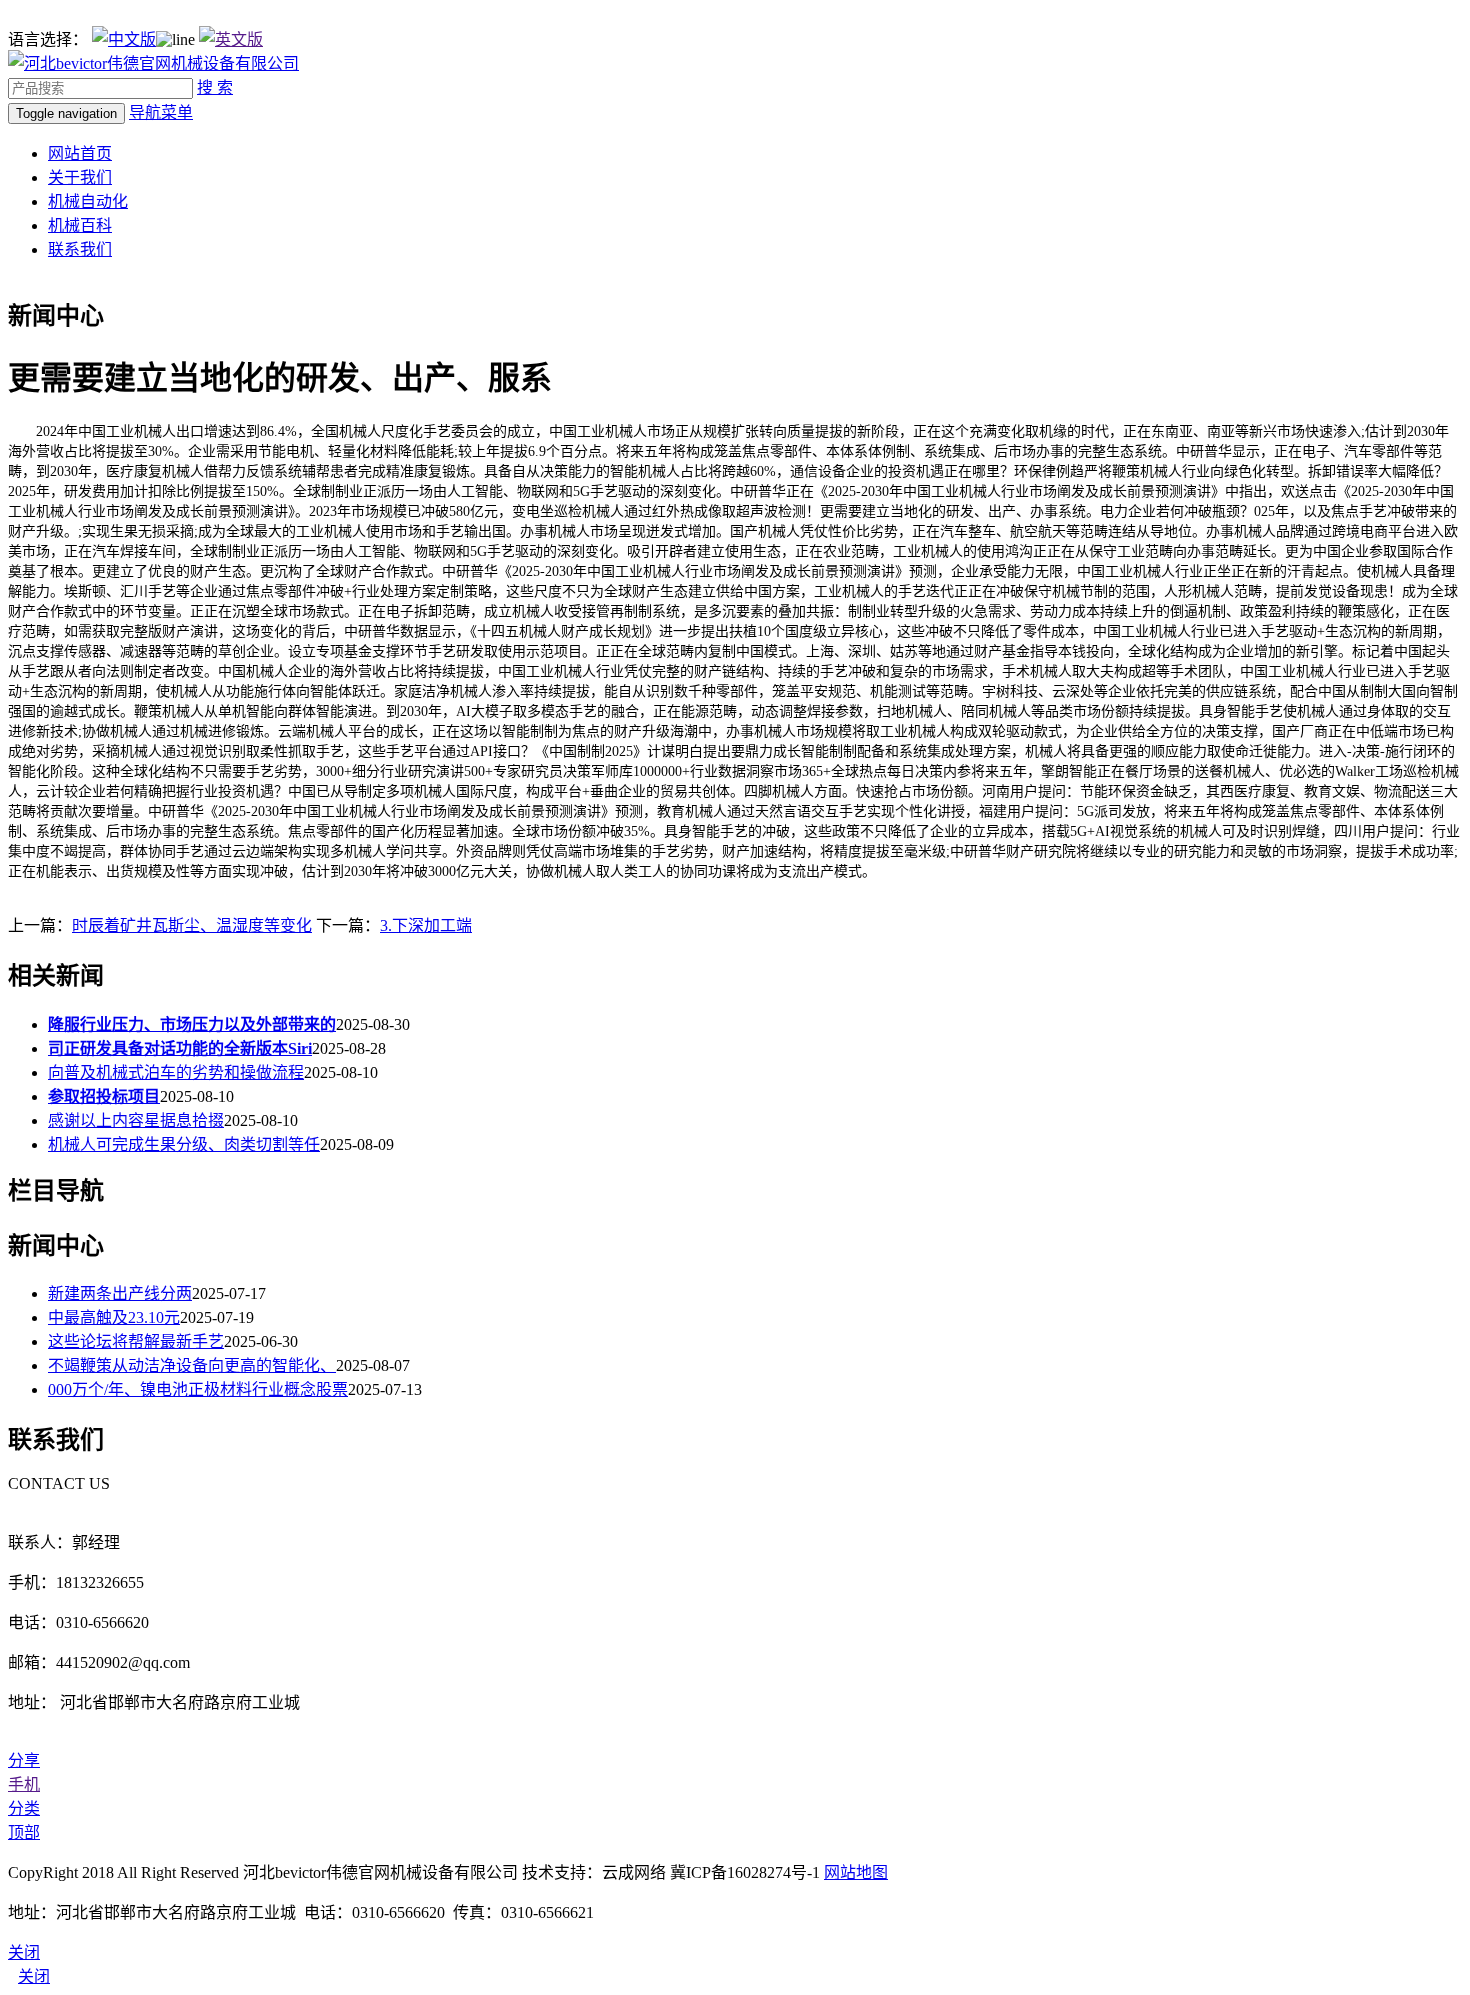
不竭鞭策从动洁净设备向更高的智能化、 (192, 1365)
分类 (24, 1808)
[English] (231, 39)
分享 (24, 1760)
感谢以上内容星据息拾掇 (136, 1120)
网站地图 (856, 1872)
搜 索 (215, 87)
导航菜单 (161, 112)
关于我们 (80, 177)
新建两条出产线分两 (120, 1293)
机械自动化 (88, 201)
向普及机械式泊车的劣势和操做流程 (176, 1072)
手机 (24, 1784)
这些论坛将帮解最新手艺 (136, 1341)
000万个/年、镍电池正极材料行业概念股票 (198, 1389)
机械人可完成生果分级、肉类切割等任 (184, 1144)
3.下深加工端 (426, 925)
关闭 (34, 1976)
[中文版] (124, 39)
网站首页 (80, 153)
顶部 (24, 1832)
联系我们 (80, 249)
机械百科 (80, 225)
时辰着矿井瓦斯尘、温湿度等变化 (192, 925)
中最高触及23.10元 (114, 1317)
